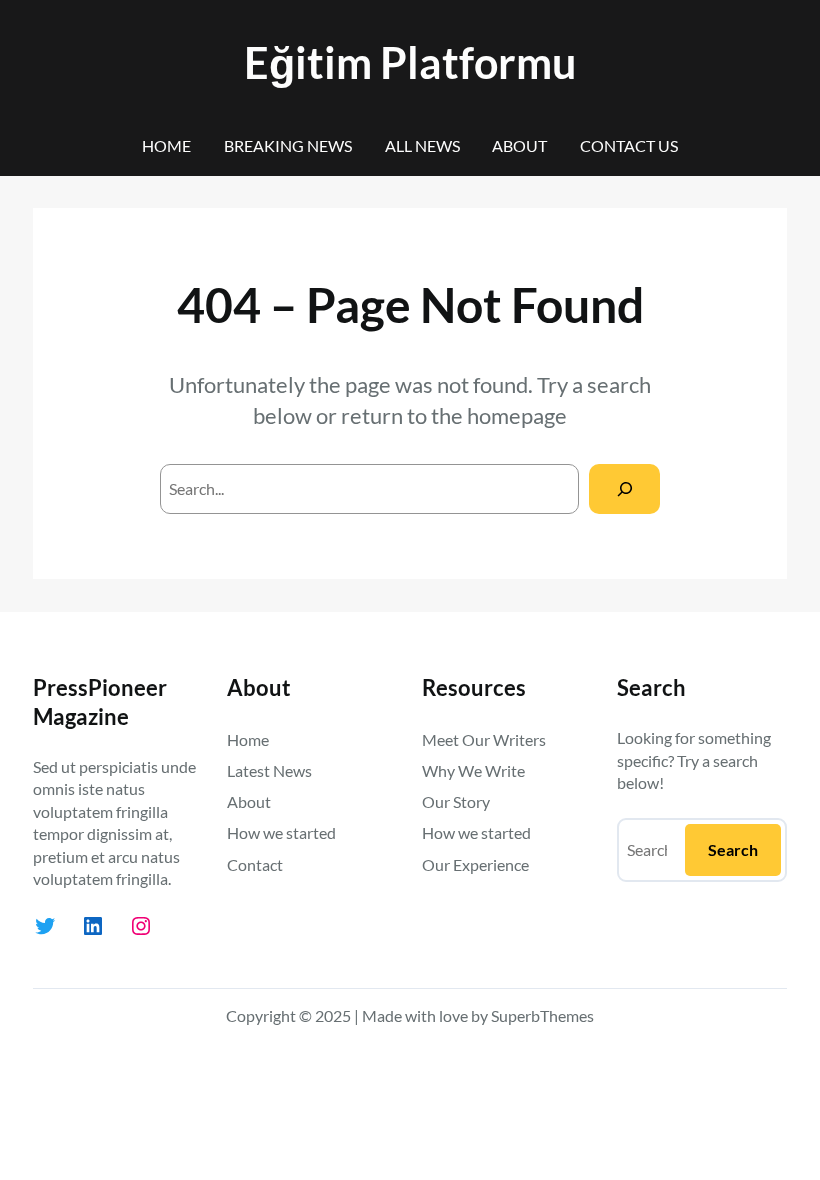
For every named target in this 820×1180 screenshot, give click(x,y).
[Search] (624, 488)
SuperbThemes (542, 1015)
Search (733, 849)
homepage (517, 415)
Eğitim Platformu (410, 62)
